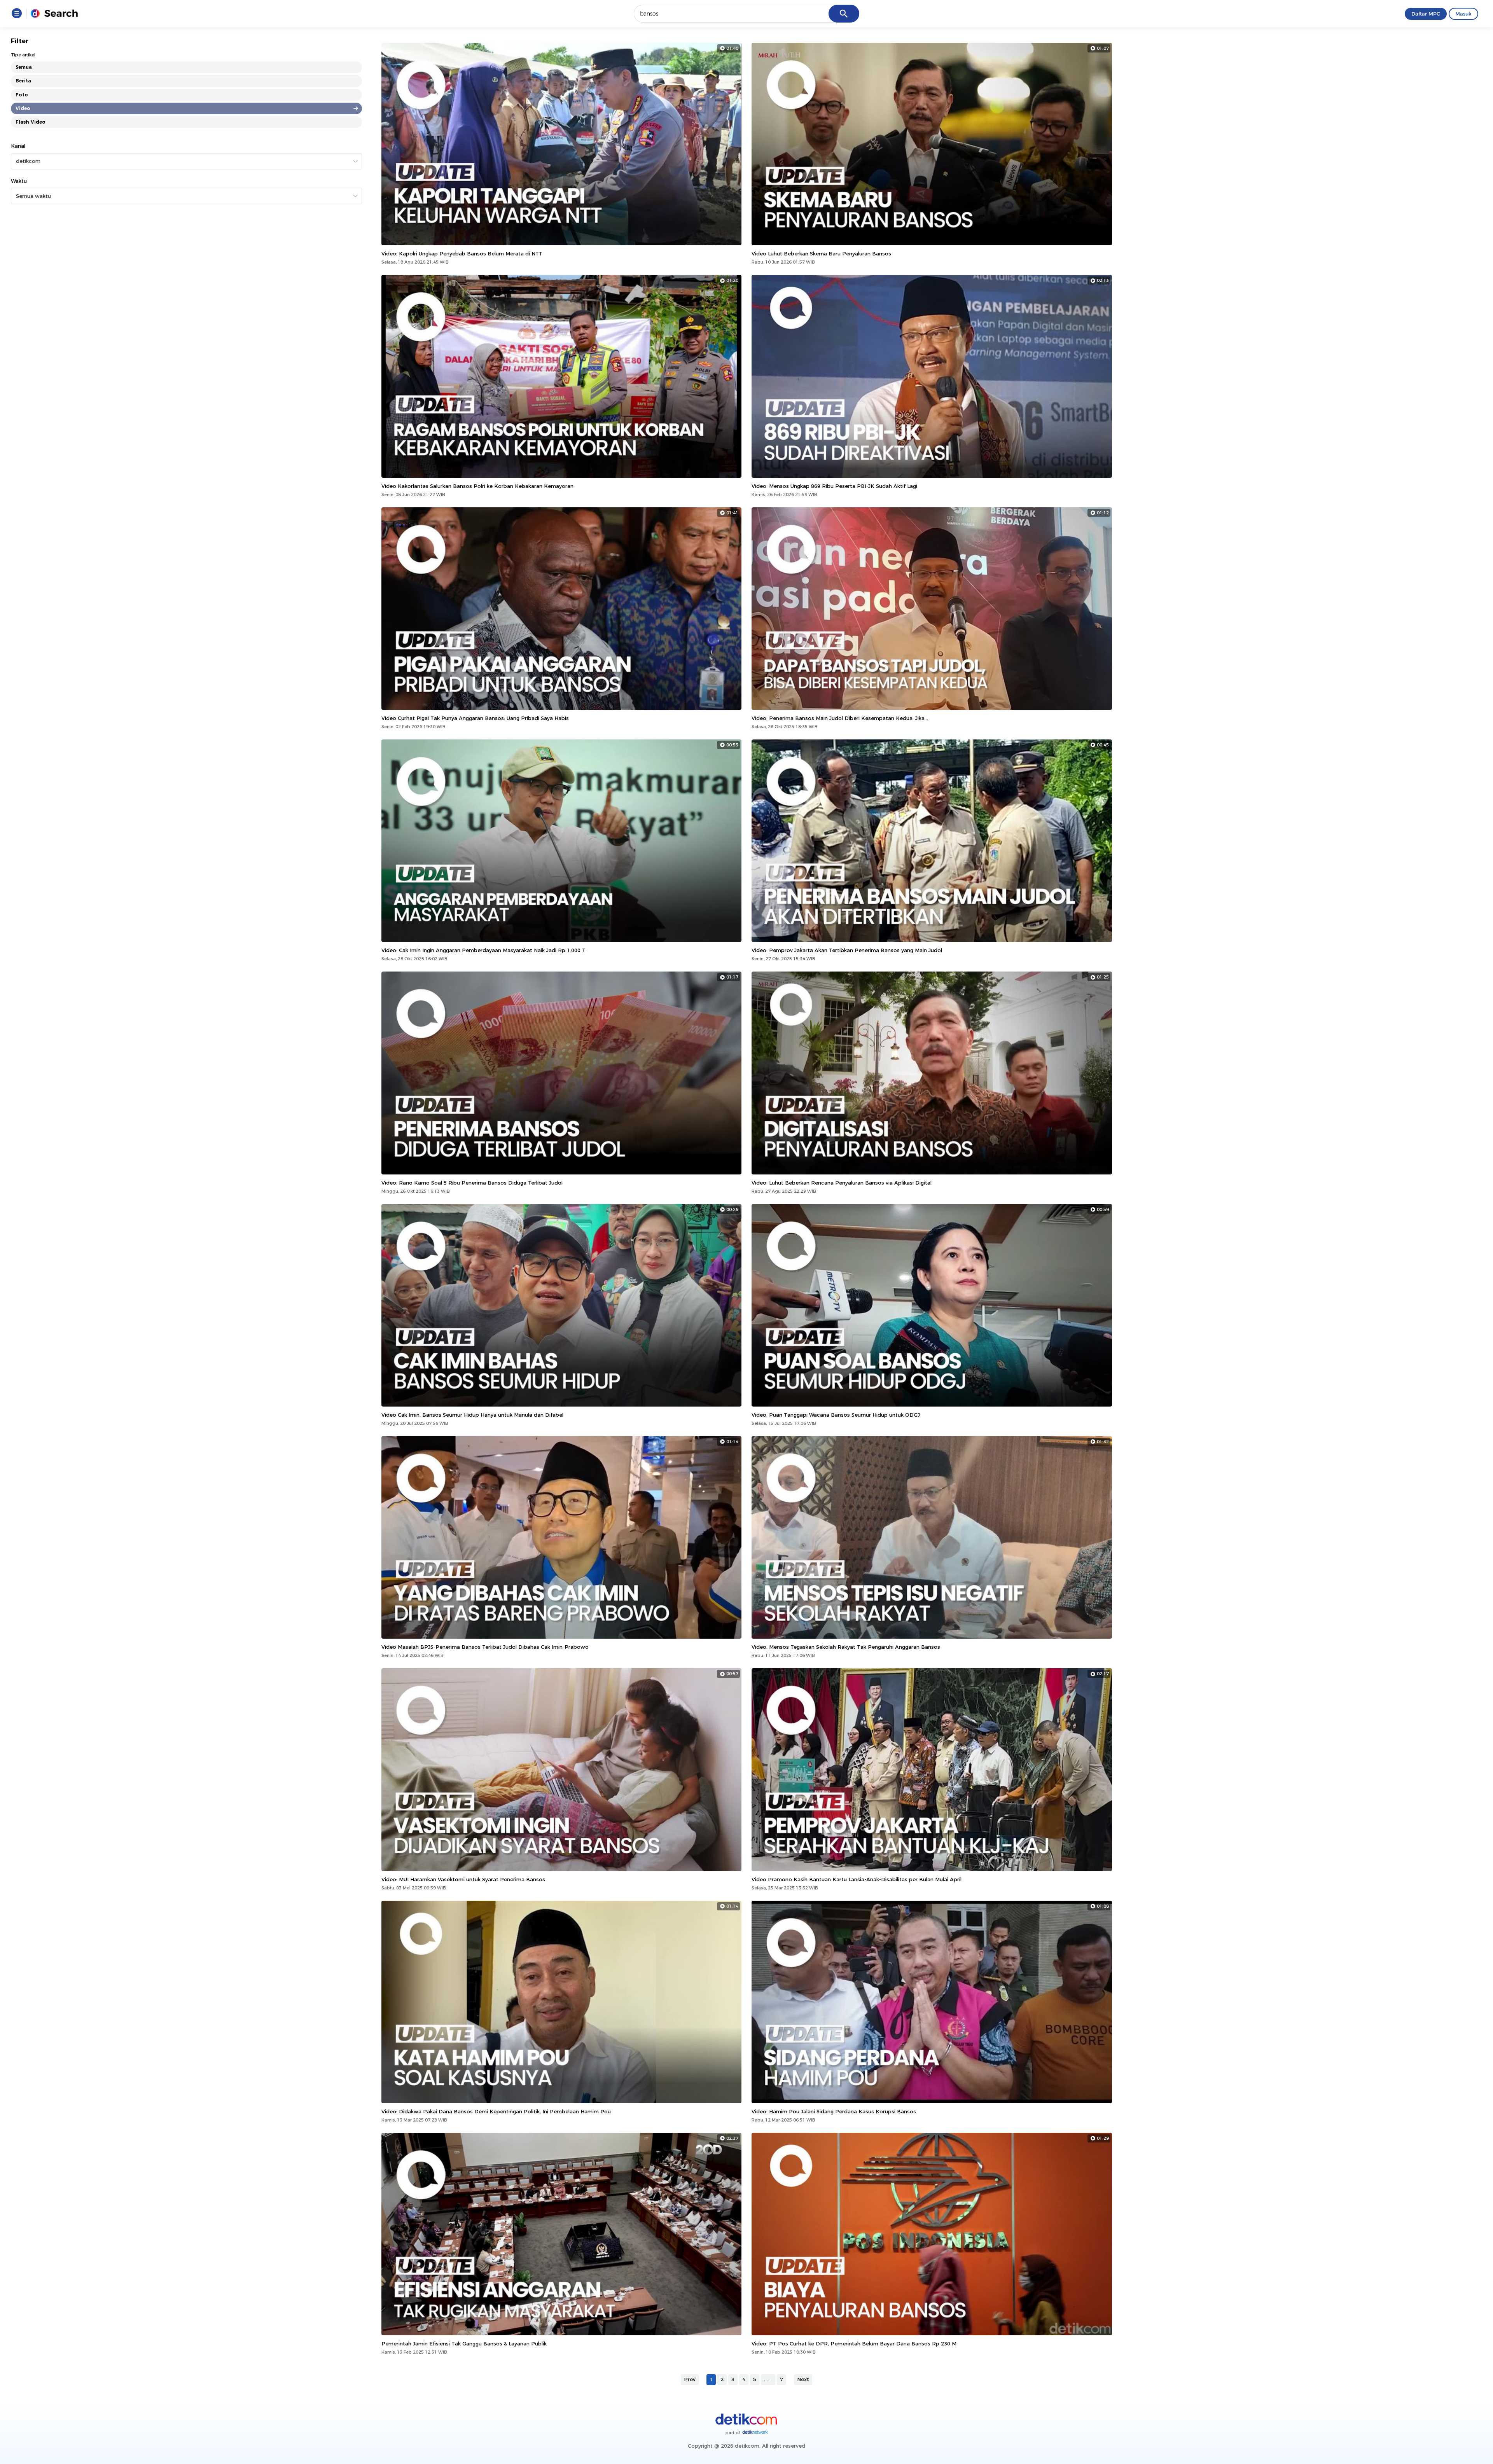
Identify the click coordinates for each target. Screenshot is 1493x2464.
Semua (24, 67)
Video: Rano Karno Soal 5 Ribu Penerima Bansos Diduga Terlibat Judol (472, 1183)
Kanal (18, 146)
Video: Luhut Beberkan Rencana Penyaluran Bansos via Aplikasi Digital (842, 1183)
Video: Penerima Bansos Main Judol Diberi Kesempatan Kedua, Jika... (840, 718)
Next (803, 2379)
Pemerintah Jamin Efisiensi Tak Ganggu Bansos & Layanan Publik (464, 2343)
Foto (22, 95)
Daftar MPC (1426, 14)
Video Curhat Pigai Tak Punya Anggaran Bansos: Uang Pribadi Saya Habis (475, 718)
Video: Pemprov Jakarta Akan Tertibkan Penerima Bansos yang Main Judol (847, 950)
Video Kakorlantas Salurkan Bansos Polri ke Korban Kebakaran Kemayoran (477, 486)
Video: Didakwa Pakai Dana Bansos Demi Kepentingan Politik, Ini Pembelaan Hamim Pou (496, 2111)
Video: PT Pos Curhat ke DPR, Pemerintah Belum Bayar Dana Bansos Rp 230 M (854, 2343)
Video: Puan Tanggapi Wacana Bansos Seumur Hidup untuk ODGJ (836, 1415)
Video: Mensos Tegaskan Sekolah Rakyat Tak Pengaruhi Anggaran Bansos (846, 1647)
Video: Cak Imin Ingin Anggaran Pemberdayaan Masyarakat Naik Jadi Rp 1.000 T (483, 950)
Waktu (19, 181)
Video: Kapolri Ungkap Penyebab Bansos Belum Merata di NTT (462, 253)
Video (23, 108)
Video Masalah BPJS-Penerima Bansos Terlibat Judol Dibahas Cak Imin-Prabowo (485, 1647)
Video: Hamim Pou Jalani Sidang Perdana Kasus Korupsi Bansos (834, 2111)
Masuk (1463, 14)
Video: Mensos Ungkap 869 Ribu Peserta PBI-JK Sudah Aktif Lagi (834, 486)
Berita (23, 81)
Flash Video (31, 122)
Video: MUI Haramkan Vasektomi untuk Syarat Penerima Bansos (463, 1879)
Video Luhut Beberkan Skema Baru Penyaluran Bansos (821, 253)
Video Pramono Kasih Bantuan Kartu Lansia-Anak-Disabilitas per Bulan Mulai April (857, 1879)
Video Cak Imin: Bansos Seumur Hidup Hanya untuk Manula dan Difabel (472, 1415)
